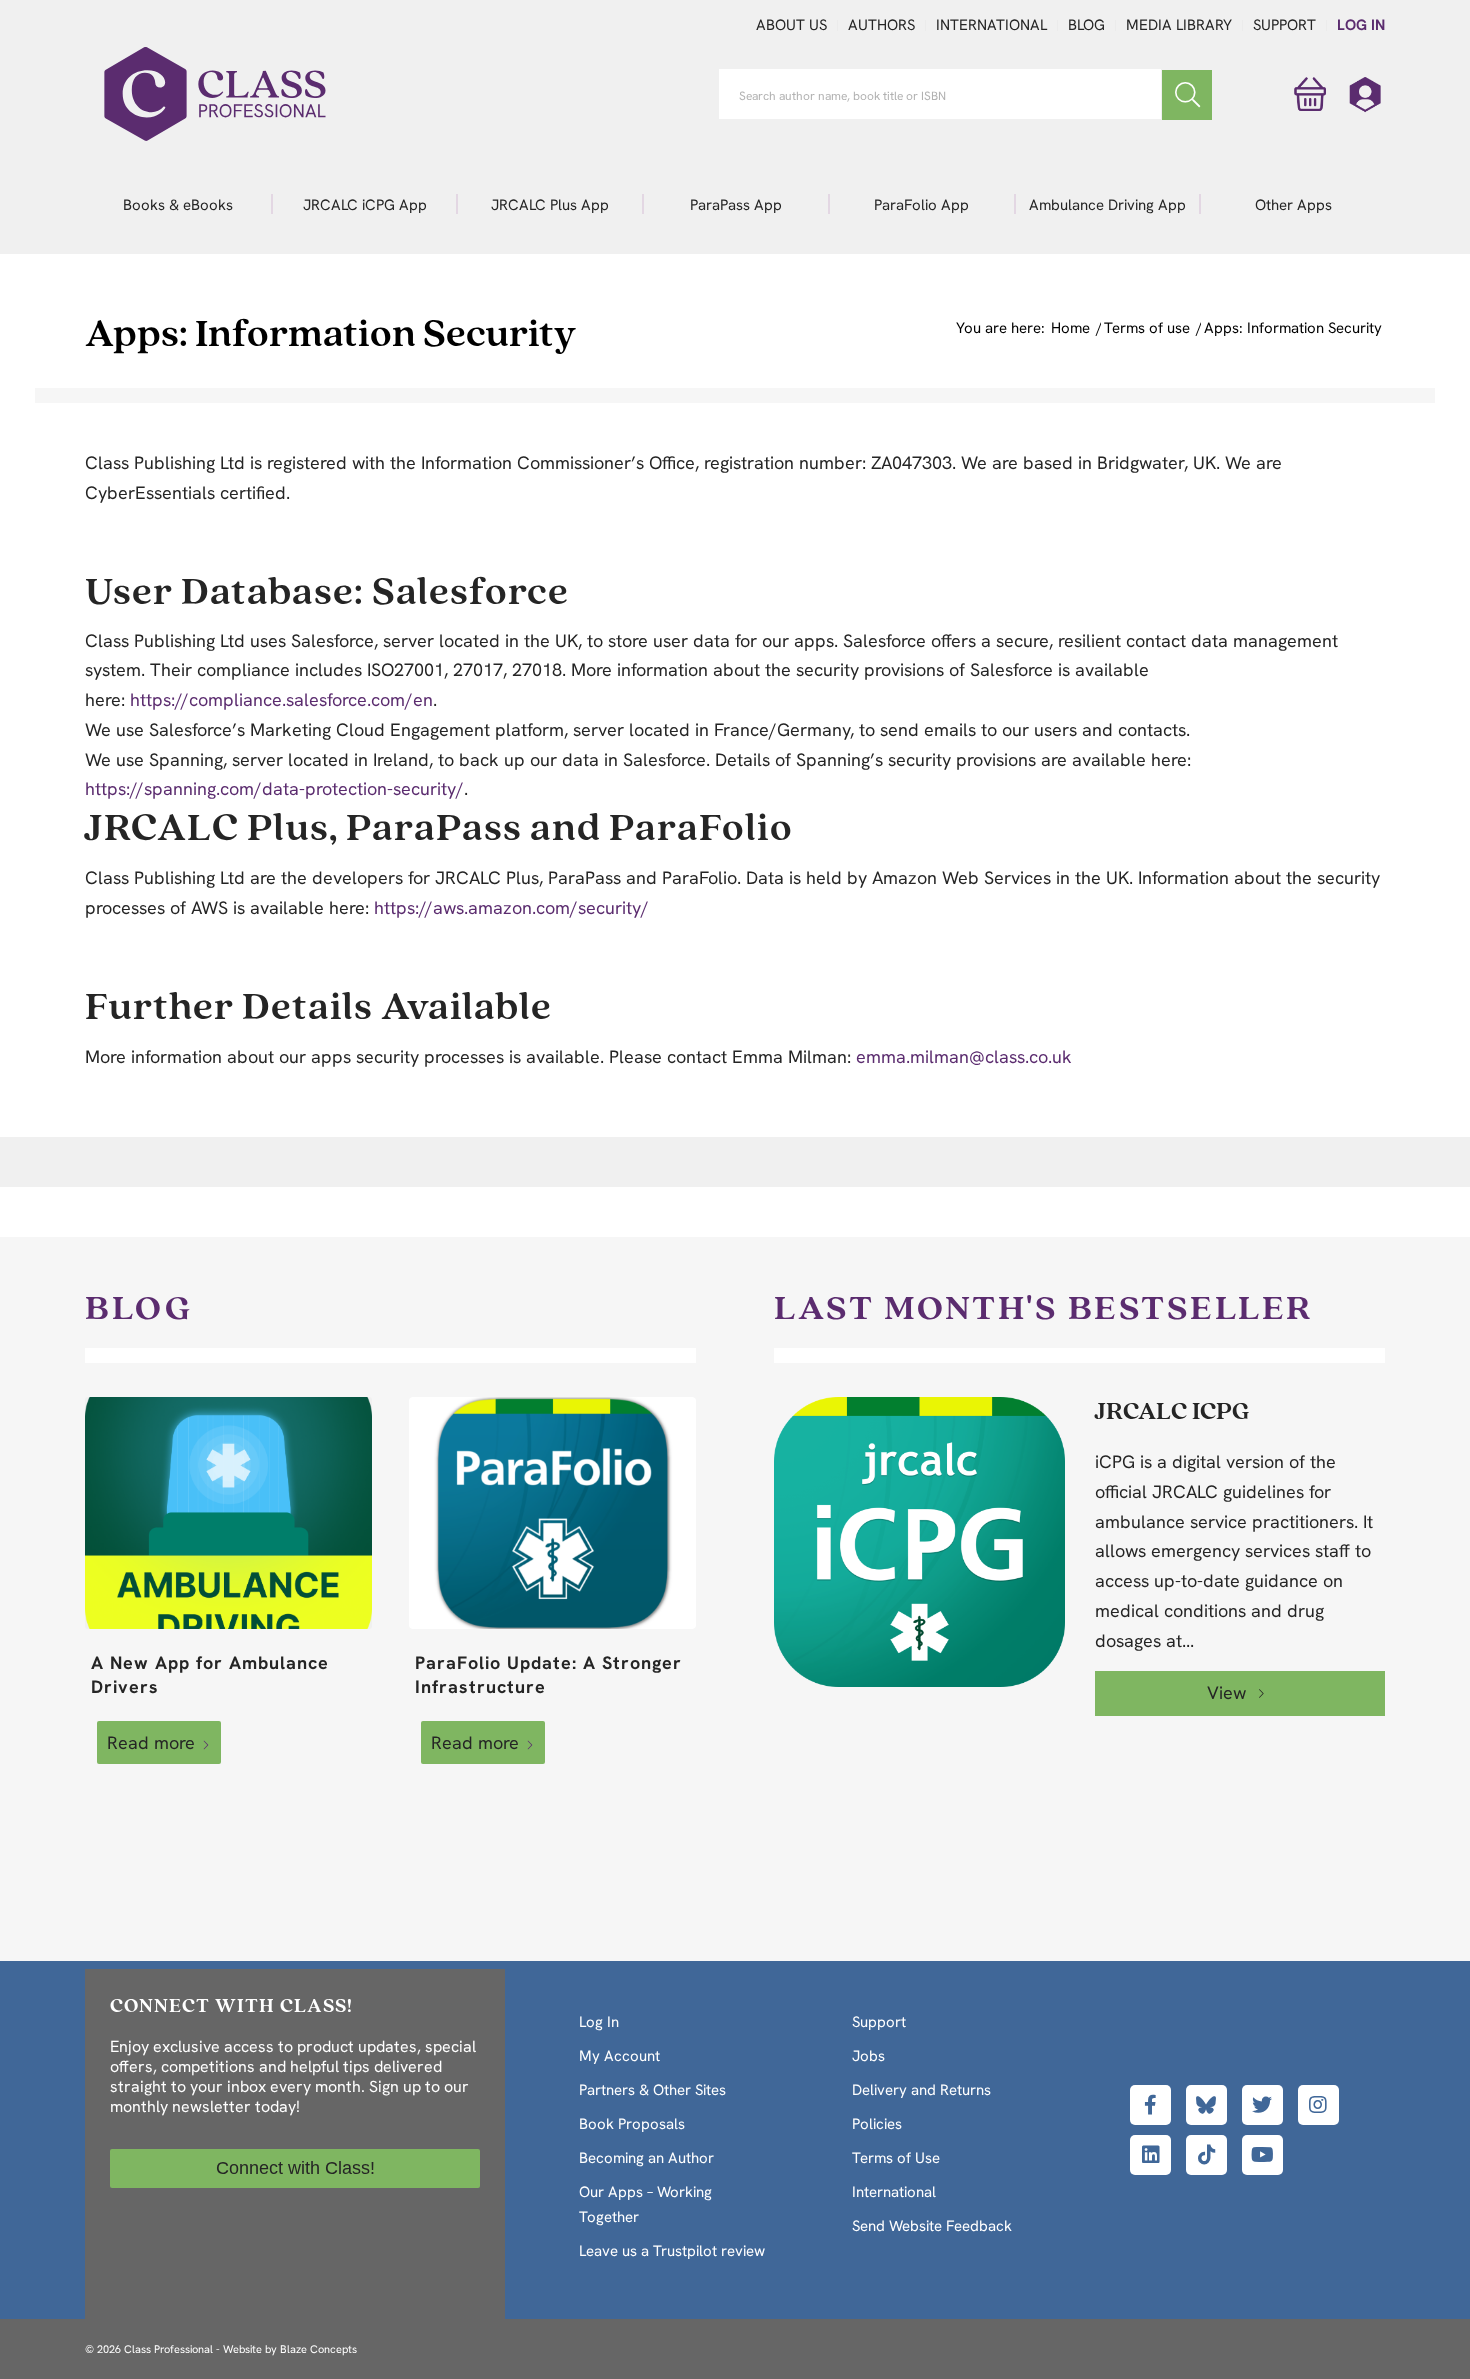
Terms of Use (896, 2158)
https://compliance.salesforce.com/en (281, 699)
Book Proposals (632, 2124)
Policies (877, 2124)
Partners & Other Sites (652, 2090)
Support (1284, 25)
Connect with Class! (295, 2168)
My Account (619, 2056)
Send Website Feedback (932, 2226)
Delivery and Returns (921, 2090)
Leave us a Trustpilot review (672, 2251)
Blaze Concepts (318, 2349)
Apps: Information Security (330, 331)
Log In (1361, 25)
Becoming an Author (646, 2158)
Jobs (868, 2056)
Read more (151, 1742)
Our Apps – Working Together (645, 2204)
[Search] (1187, 95)
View (1229, 1692)
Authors (881, 25)
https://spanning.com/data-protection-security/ (274, 788)
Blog (1086, 25)
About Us (791, 25)
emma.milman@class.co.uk (964, 1056)
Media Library (1179, 25)
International (991, 25)
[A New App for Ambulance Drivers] (228, 1513)
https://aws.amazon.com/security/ (511, 907)
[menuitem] (178, 204)
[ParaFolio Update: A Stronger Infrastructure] (552, 1513)
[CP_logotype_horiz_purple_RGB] (215, 94)
